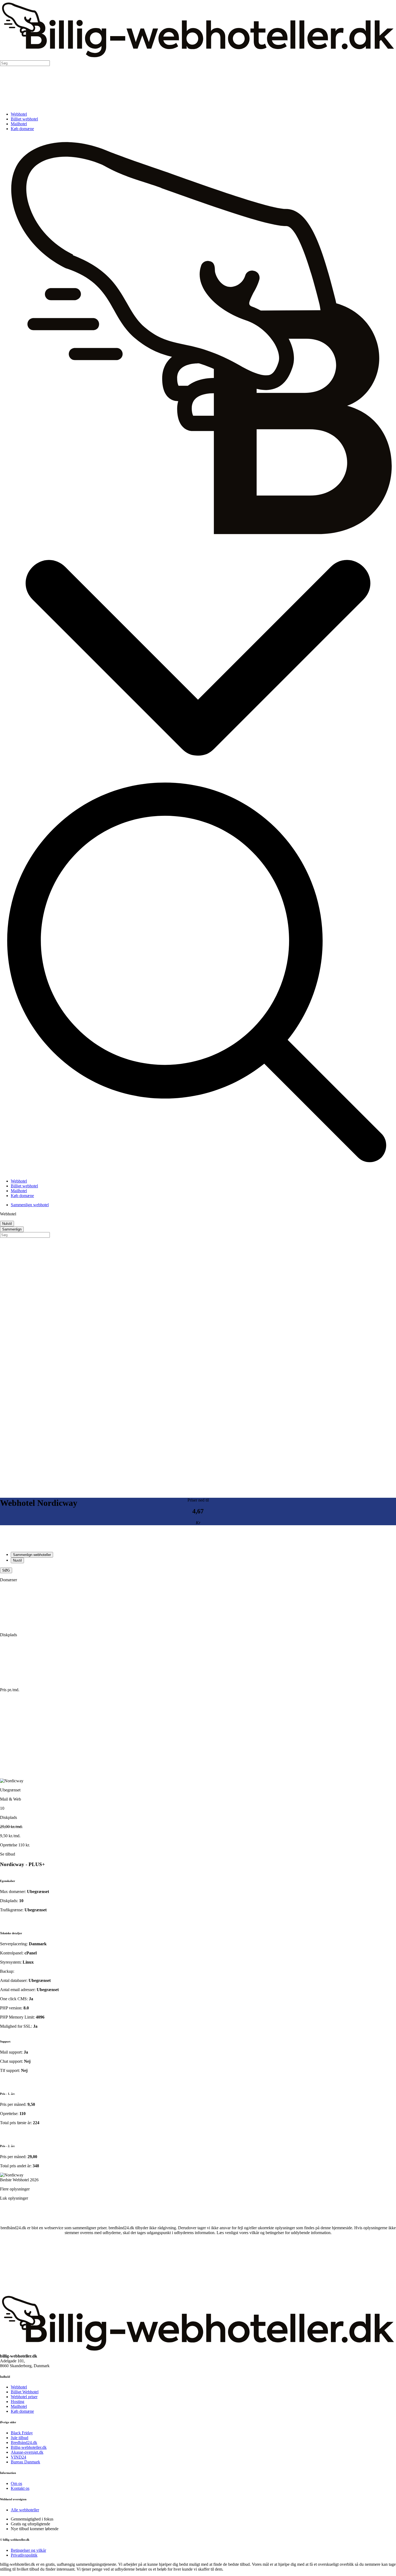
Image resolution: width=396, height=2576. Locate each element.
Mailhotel (19, 124)
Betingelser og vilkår (28, 2550)
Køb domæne (22, 129)
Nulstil (7, 1224)
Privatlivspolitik (24, 2555)
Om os (16, 2483)
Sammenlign (12, 1229)
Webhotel (19, 114)
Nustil (17, 1560)
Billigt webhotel (24, 119)
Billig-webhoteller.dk (29, 2447)
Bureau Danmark (25, 2462)
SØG (6, 1570)
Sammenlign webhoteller (32, 1555)
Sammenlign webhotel (30, 1205)
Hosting (18, 2402)
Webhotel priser (24, 2397)
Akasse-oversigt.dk (27, 2452)
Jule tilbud (20, 2438)
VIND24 (18, 2457)
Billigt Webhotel (25, 2392)
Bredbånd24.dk (24, 2442)
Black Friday (22, 2433)
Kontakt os (20, 2488)
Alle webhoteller (25, 2510)
